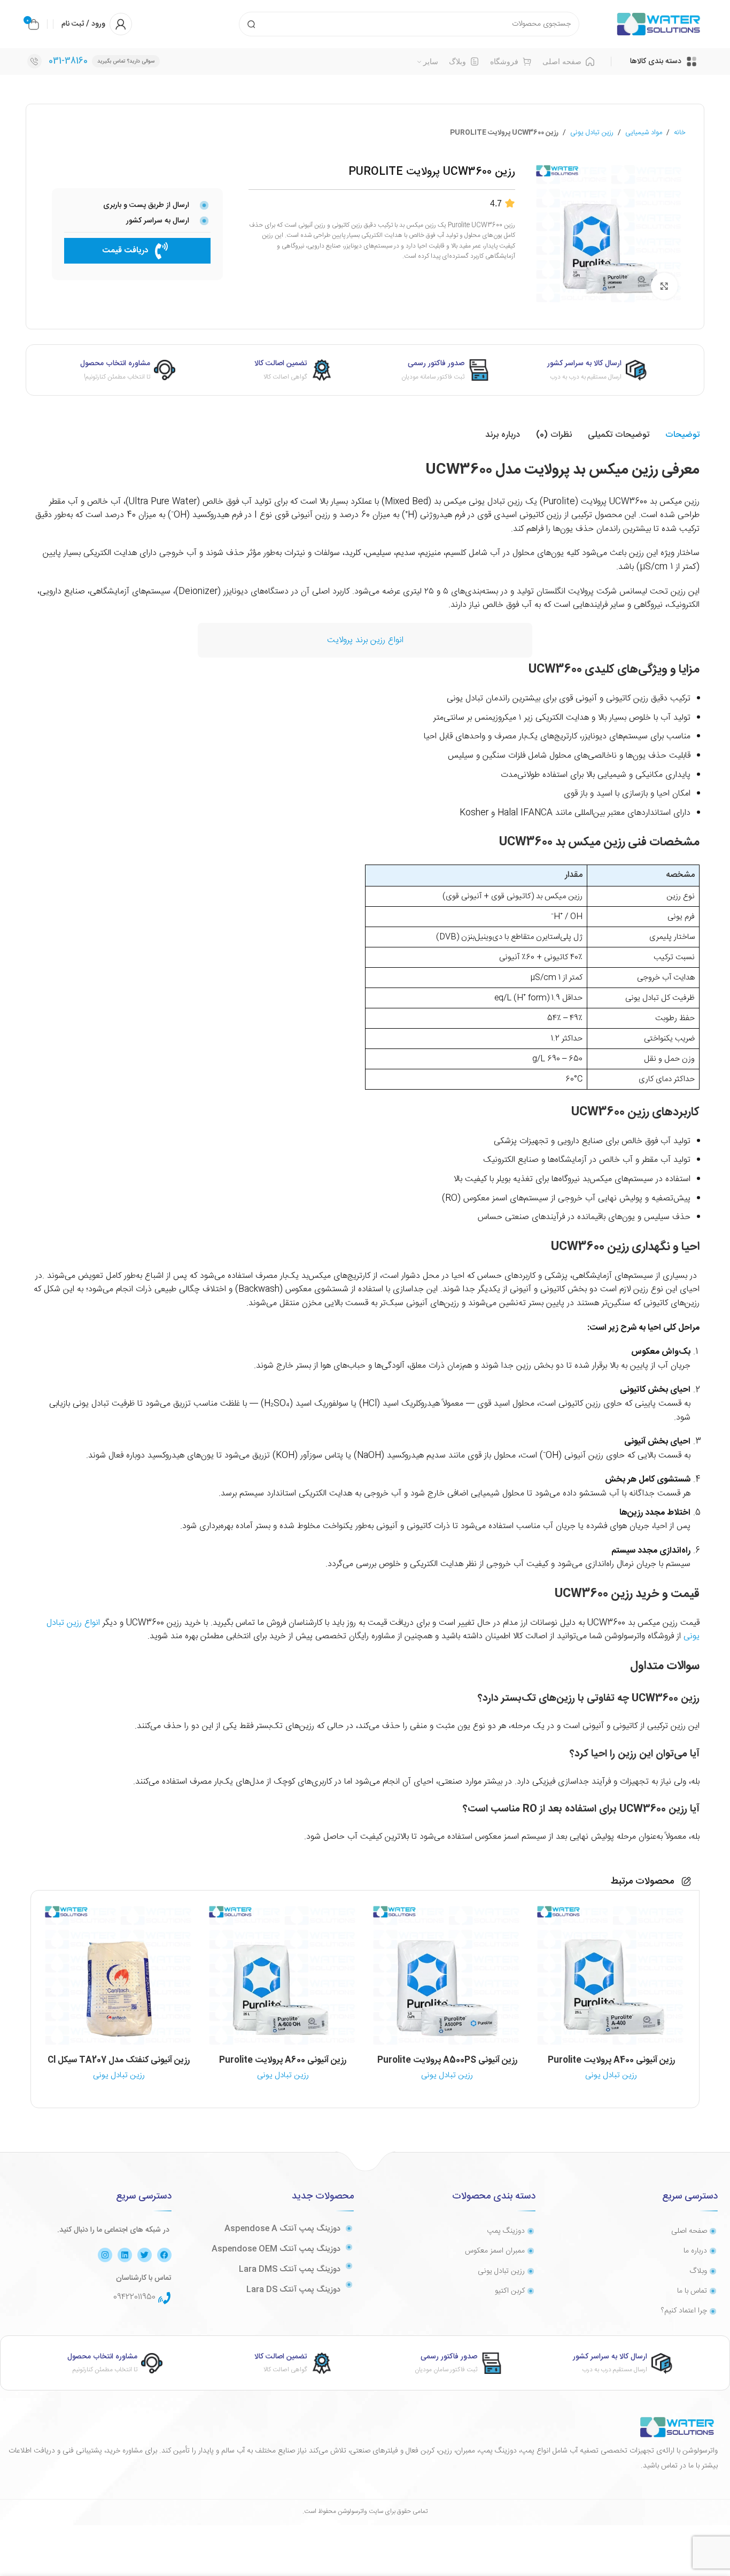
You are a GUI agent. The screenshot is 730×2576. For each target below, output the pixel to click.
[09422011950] (165, 2298)
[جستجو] (251, 24)
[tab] (682, 435)
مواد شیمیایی (644, 133)
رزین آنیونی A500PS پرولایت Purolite (447, 2060)
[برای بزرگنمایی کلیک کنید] (664, 286)
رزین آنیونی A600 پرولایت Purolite (283, 2060)
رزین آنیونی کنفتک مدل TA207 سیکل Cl (119, 2060)
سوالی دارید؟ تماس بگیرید (126, 61)
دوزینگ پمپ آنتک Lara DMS (290, 2269)
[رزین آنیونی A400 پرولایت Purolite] (611, 1976)
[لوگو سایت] (659, 24)
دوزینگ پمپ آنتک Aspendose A (282, 2229)
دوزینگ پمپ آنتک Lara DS (293, 2290)
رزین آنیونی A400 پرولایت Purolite (611, 2060)
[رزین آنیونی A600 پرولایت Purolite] (283, 1976)
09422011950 (134, 2297)
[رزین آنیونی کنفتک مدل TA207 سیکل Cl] (119, 1976)
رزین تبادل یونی (592, 133)
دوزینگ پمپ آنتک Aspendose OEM (276, 2249)
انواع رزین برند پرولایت (365, 640)
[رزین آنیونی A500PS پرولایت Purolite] (447, 1976)
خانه (680, 133)
